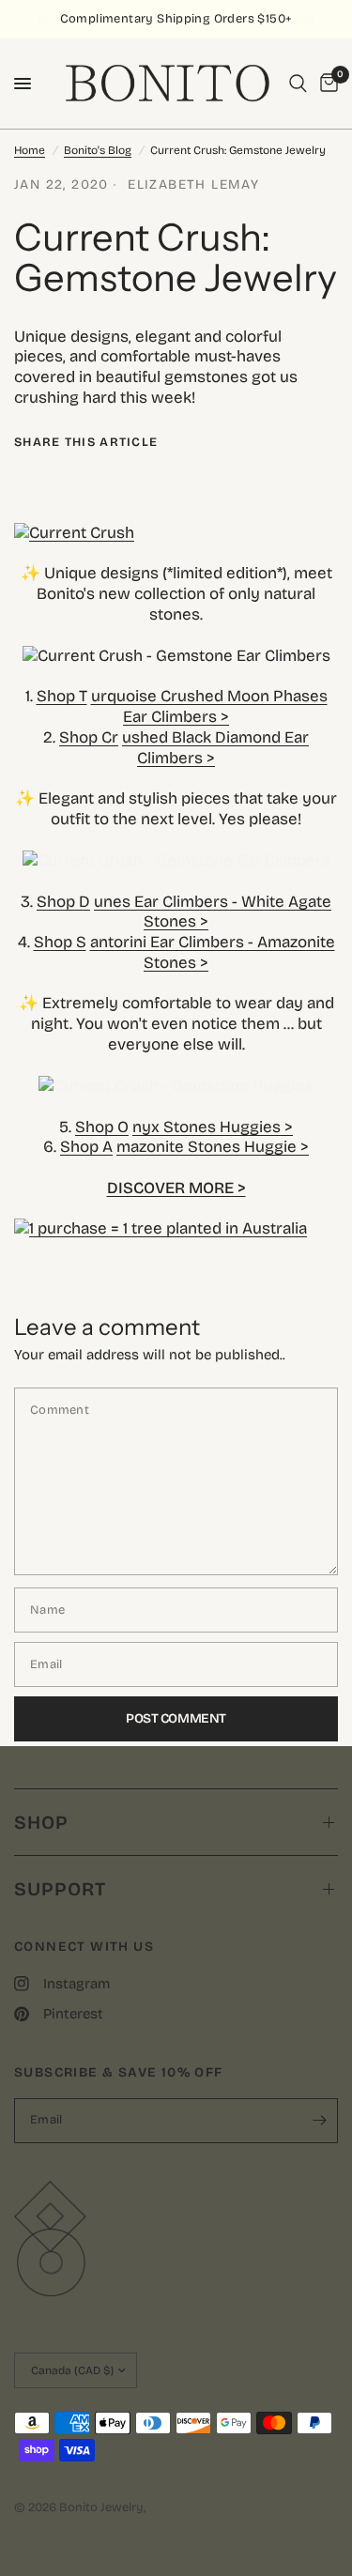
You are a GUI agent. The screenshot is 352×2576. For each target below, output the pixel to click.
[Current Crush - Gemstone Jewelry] (176, 533)
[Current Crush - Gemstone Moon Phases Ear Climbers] (176, 655)
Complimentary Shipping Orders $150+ (176, 19)
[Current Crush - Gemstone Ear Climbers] (176, 859)
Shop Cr (89, 737)
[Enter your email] (319, 2121)
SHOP (41, 1822)
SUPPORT (60, 1889)
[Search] (298, 84)
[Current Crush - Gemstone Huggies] (176, 1085)
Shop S (60, 942)
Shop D (63, 902)
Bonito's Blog (98, 150)
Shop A (86, 1147)
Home (30, 150)
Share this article (86, 443)
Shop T (62, 696)
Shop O (102, 1127)
